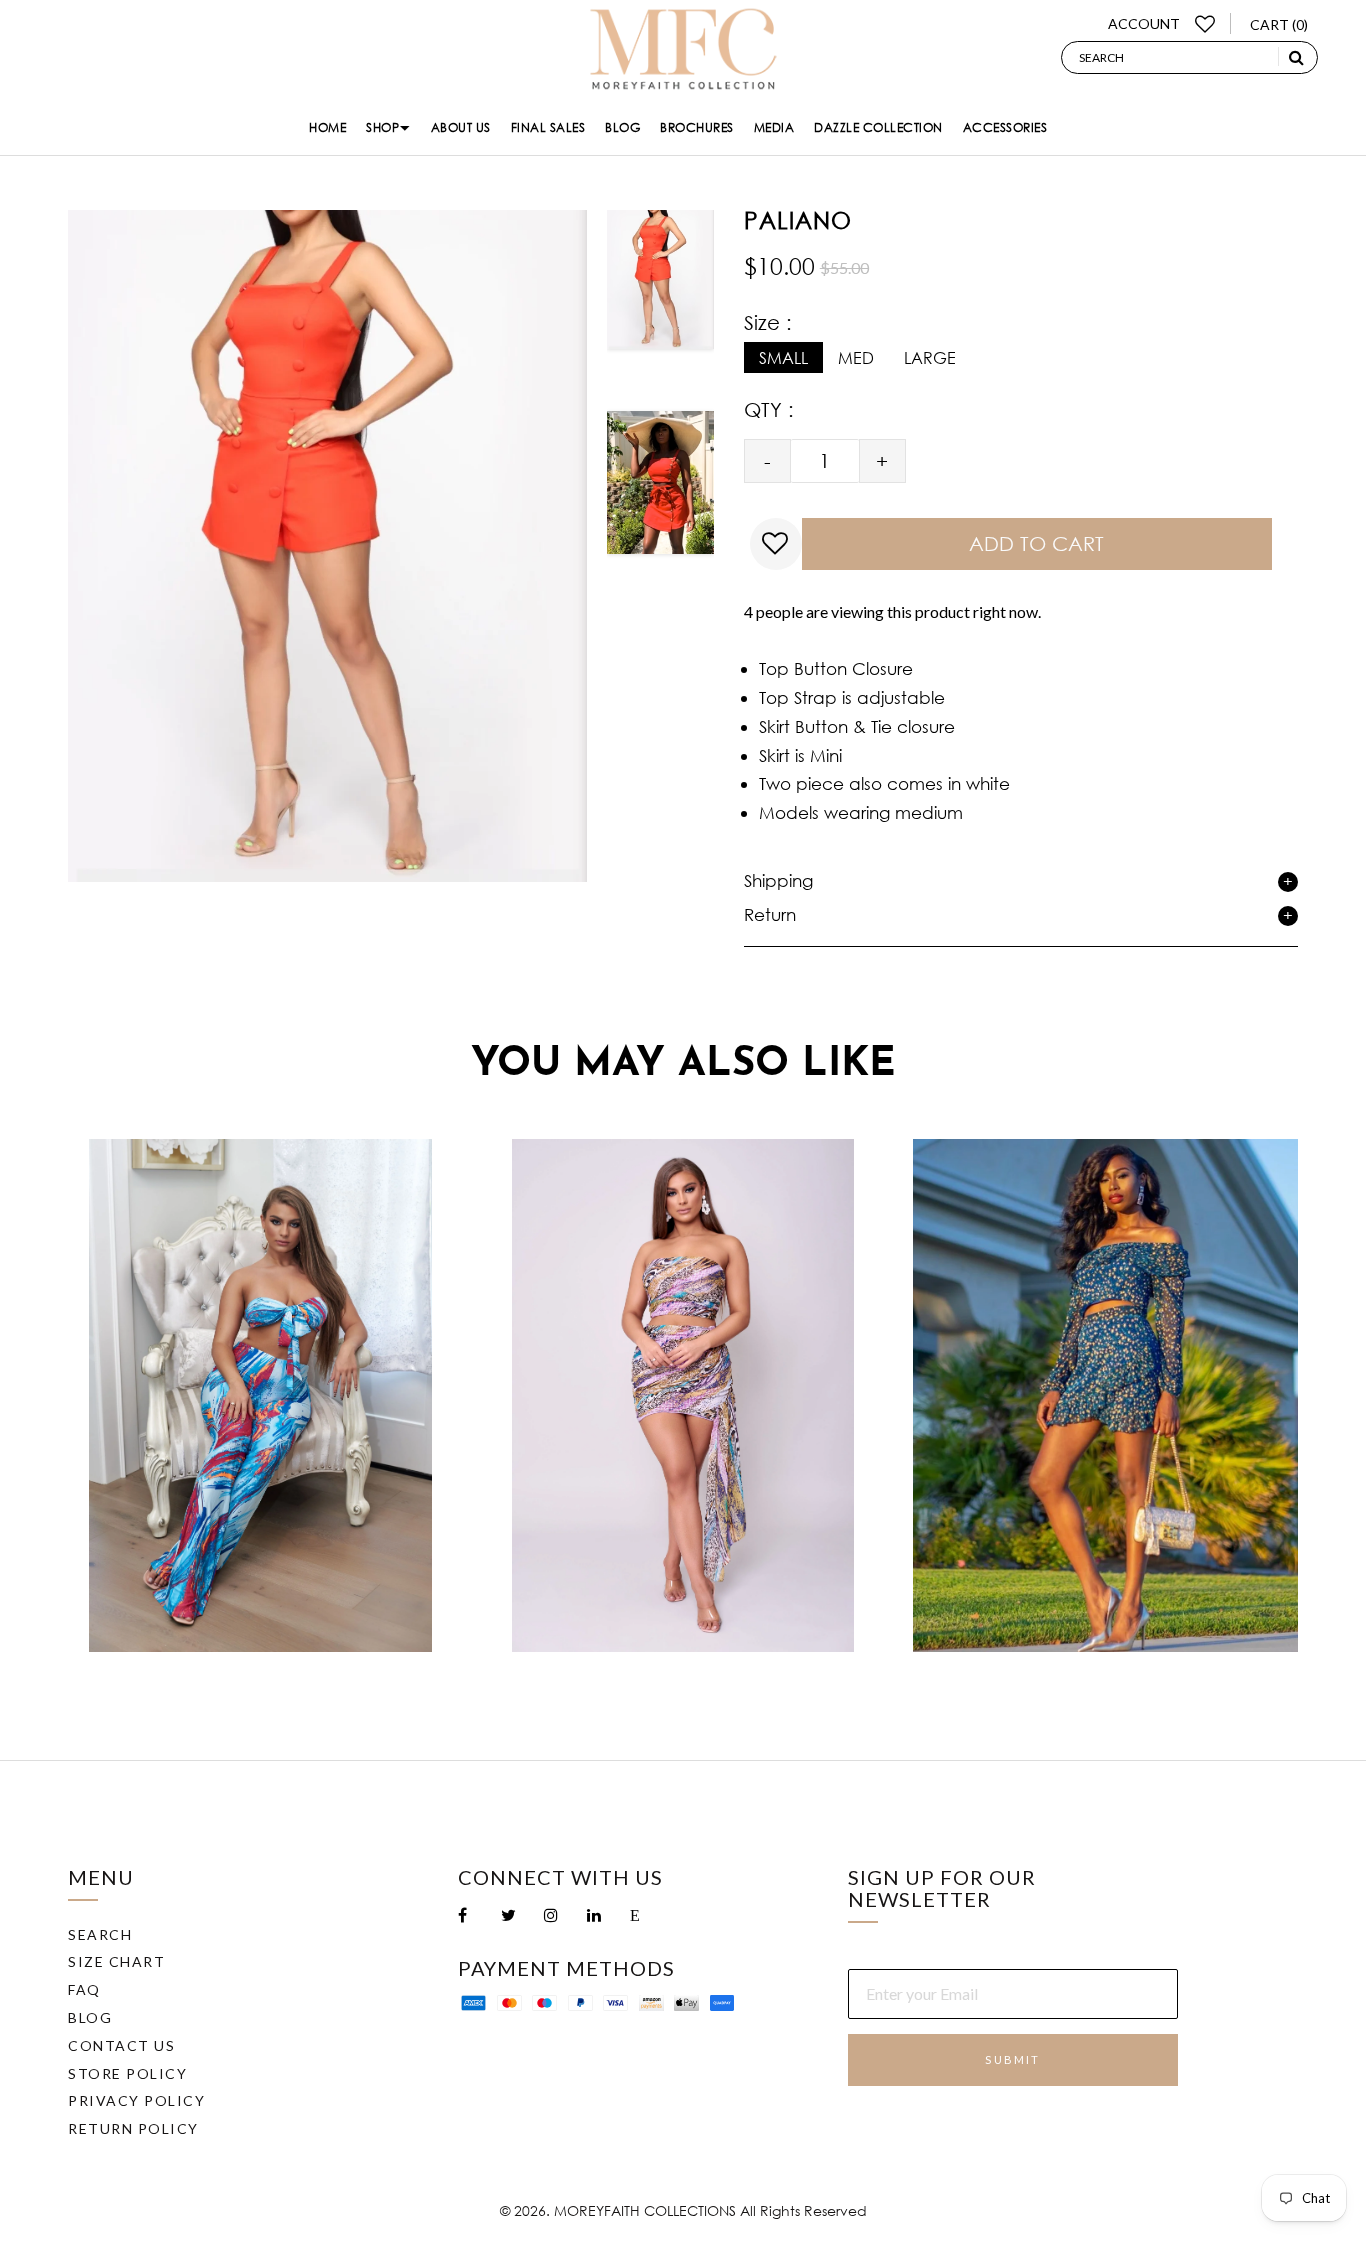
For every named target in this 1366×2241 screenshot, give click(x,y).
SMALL (783, 357)
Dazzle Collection (878, 127)
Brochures (697, 127)
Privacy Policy (136, 2100)
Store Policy (127, 2073)
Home (327, 127)
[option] (660, 298)
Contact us (121, 2045)
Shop (382, 127)
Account (1144, 23)
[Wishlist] (1205, 23)
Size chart (116, 1961)
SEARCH (100, 1934)
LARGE (930, 357)
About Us (461, 127)
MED (856, 357)
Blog (622, 127)
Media (774, 127)
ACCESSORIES (1005, 127)
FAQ (84, 1989)
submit (1012, 2059)
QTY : (769, 409)
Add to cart (1036, 543)
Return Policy (133, 2128)
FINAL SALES (548, 127)
